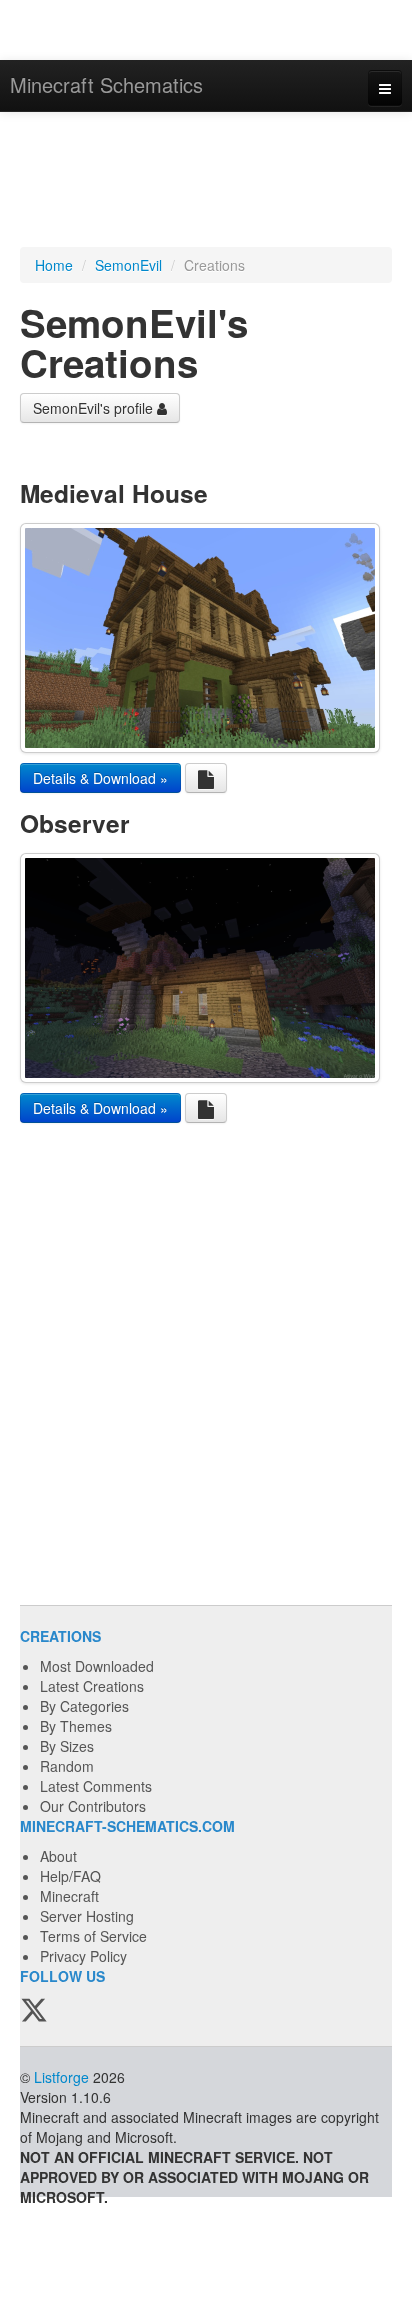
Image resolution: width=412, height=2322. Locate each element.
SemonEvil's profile (95, 408)
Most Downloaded (97, 1666)
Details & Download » (100, 778)
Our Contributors (93, 1806)
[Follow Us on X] (34, 2011)
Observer (75, 823)
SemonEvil (128, 265)
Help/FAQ (70, 1876)
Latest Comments (96, 1786)
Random (67, 1766)
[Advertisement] (206, 182)
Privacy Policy (83, 1956)
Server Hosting (87, 1916)
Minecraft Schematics (106, 84)
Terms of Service (93, 1936)
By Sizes (67, 1746)
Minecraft (69, 1896)
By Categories (84, 1706)
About (58, 1856)
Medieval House (114, 493)
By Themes (76, 1726)
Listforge (61, 2077)
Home (54, 265)
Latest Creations (92, 1686)
